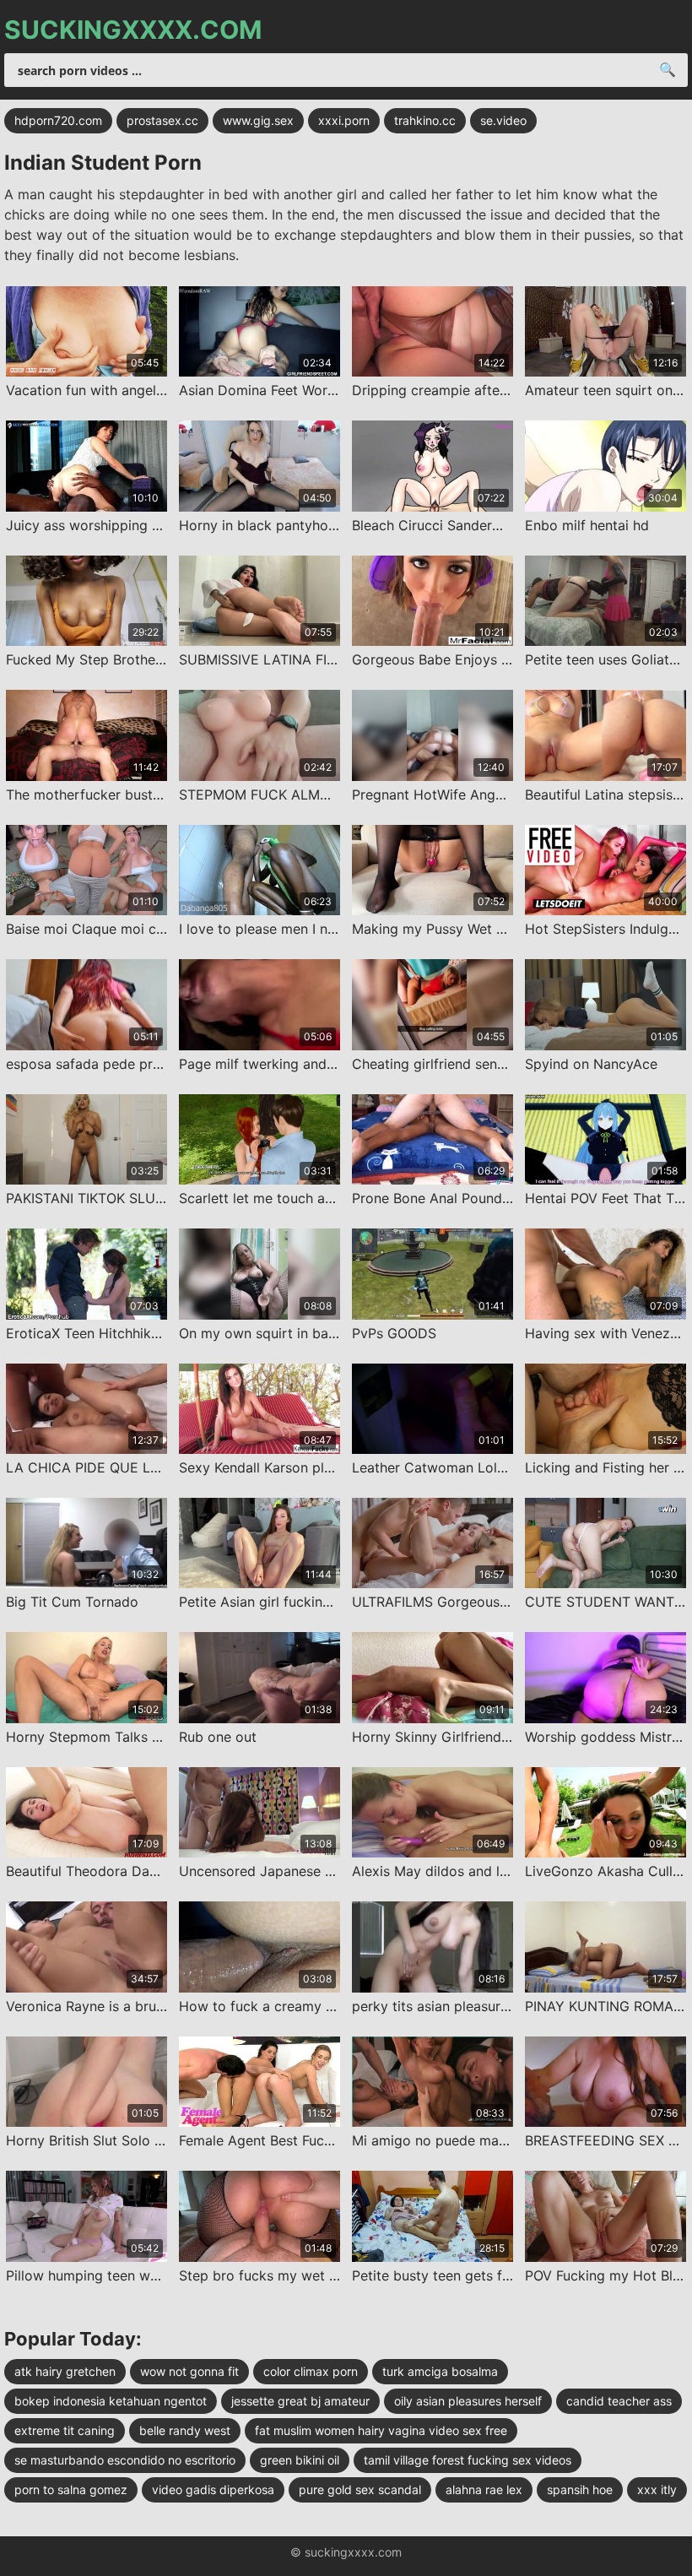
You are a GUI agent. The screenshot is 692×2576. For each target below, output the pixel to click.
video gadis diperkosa (213, 2489)
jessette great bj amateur (300, 2401)
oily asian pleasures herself (468, 2401)
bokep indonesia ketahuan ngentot (111, 2401)
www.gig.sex (258, 120)
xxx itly (657, 2489)
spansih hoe (580, 2489)
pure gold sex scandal (360, 2489)
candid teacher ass (619, 2401)
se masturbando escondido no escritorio (125, 2460)
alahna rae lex (484, 2489)
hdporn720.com (58, 120)
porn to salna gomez (71, 2489)
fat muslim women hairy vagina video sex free (381, 2430)
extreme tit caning (65, 2430)
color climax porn (311, 2371)
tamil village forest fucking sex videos (468, 2460)
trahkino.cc (425, 120)
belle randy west (185, 2430)
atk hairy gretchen (65, 2371)
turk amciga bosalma (440, 2371)
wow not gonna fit (189, 2371)
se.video (503, 120)
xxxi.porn (344, 120)
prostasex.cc (162, 120)
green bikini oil (300, 2460)
